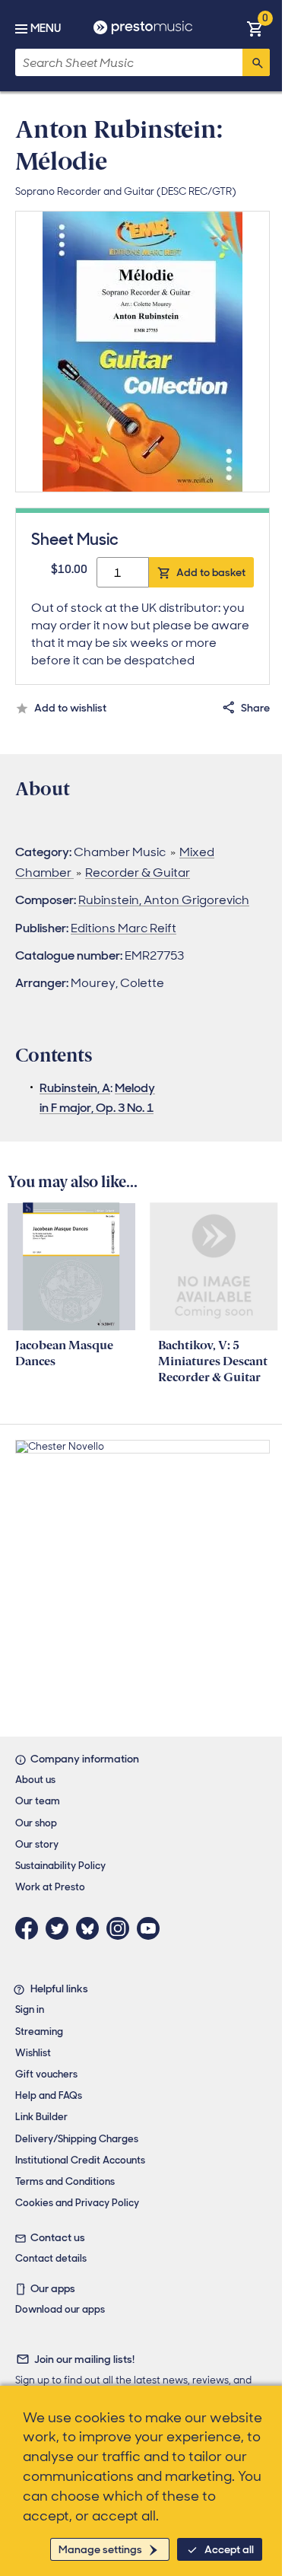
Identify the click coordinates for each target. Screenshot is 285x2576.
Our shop (36, 1823)
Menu (46, 28)
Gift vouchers (46, 2074)
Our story (37, 1844)
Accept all (229, 2549)
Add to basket (211, 572)
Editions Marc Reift (123, 928)
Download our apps (60, 2309)
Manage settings (100, 2549)
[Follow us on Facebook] (30, 1928)
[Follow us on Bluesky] (91, 1928)
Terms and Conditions (65, 2181)
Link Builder (41, 2117)
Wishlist (33, 2053)
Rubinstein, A (75, 1088)
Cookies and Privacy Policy (77, 2203)
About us (35, 1780)
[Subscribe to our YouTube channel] (152, 1928)
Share (255, 708)
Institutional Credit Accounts (80, 2160)
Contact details (51, 2258)
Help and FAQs (49, 2095)
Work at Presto (50, 1887)
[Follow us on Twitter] (61, 1928)
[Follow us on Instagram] (122, 1928)
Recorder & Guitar (138, 872)
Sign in (30, 2009)
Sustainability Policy (60, 1866)
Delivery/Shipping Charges (77, 2139)
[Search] (256, 62)
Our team (38, 1801)
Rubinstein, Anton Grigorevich (164, 900)
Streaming (39, 2032)
